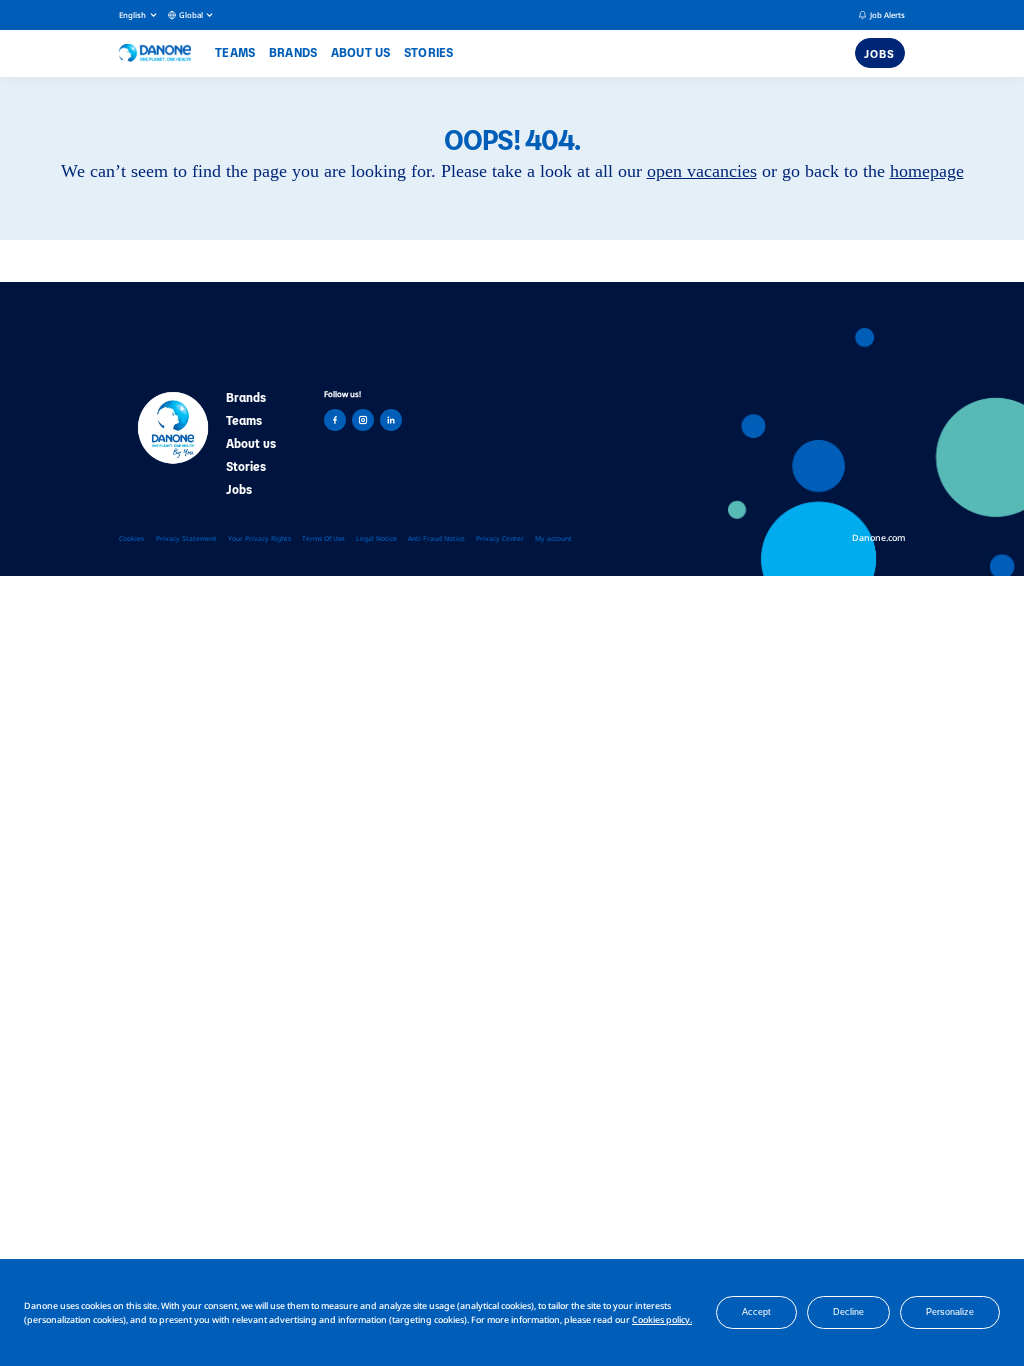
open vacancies (702, 171)
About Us (361, 52)
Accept (756, 1312)
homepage (927, 171)
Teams (235, 52)
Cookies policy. (662, 1319)
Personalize (950, 1312)
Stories (429, 52)
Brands (293, 52)
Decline (848, 1312)
